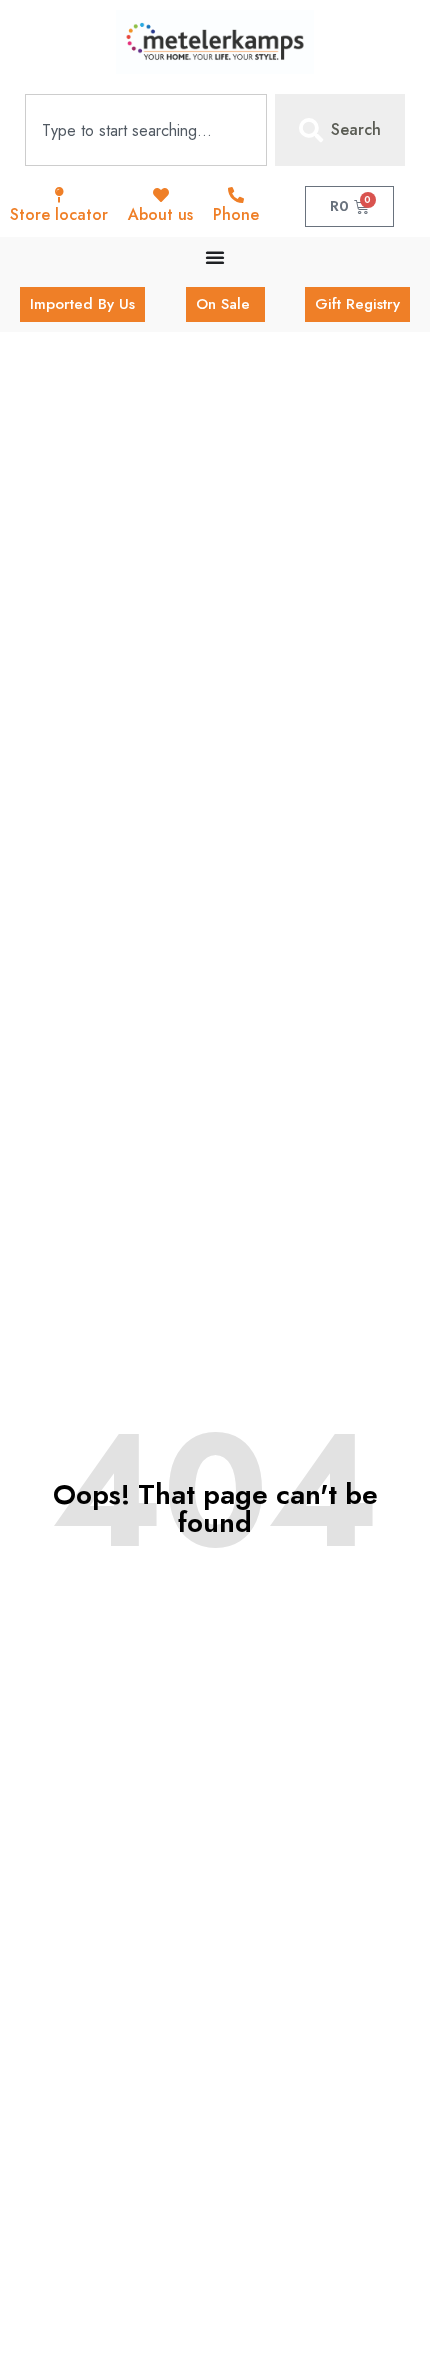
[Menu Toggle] (215, 257)
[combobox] (146, 130)
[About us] (161, 195)
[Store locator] (59, 195)
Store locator (59, 214)
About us (160, 214)
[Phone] (236, 195)
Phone (236, 214)
